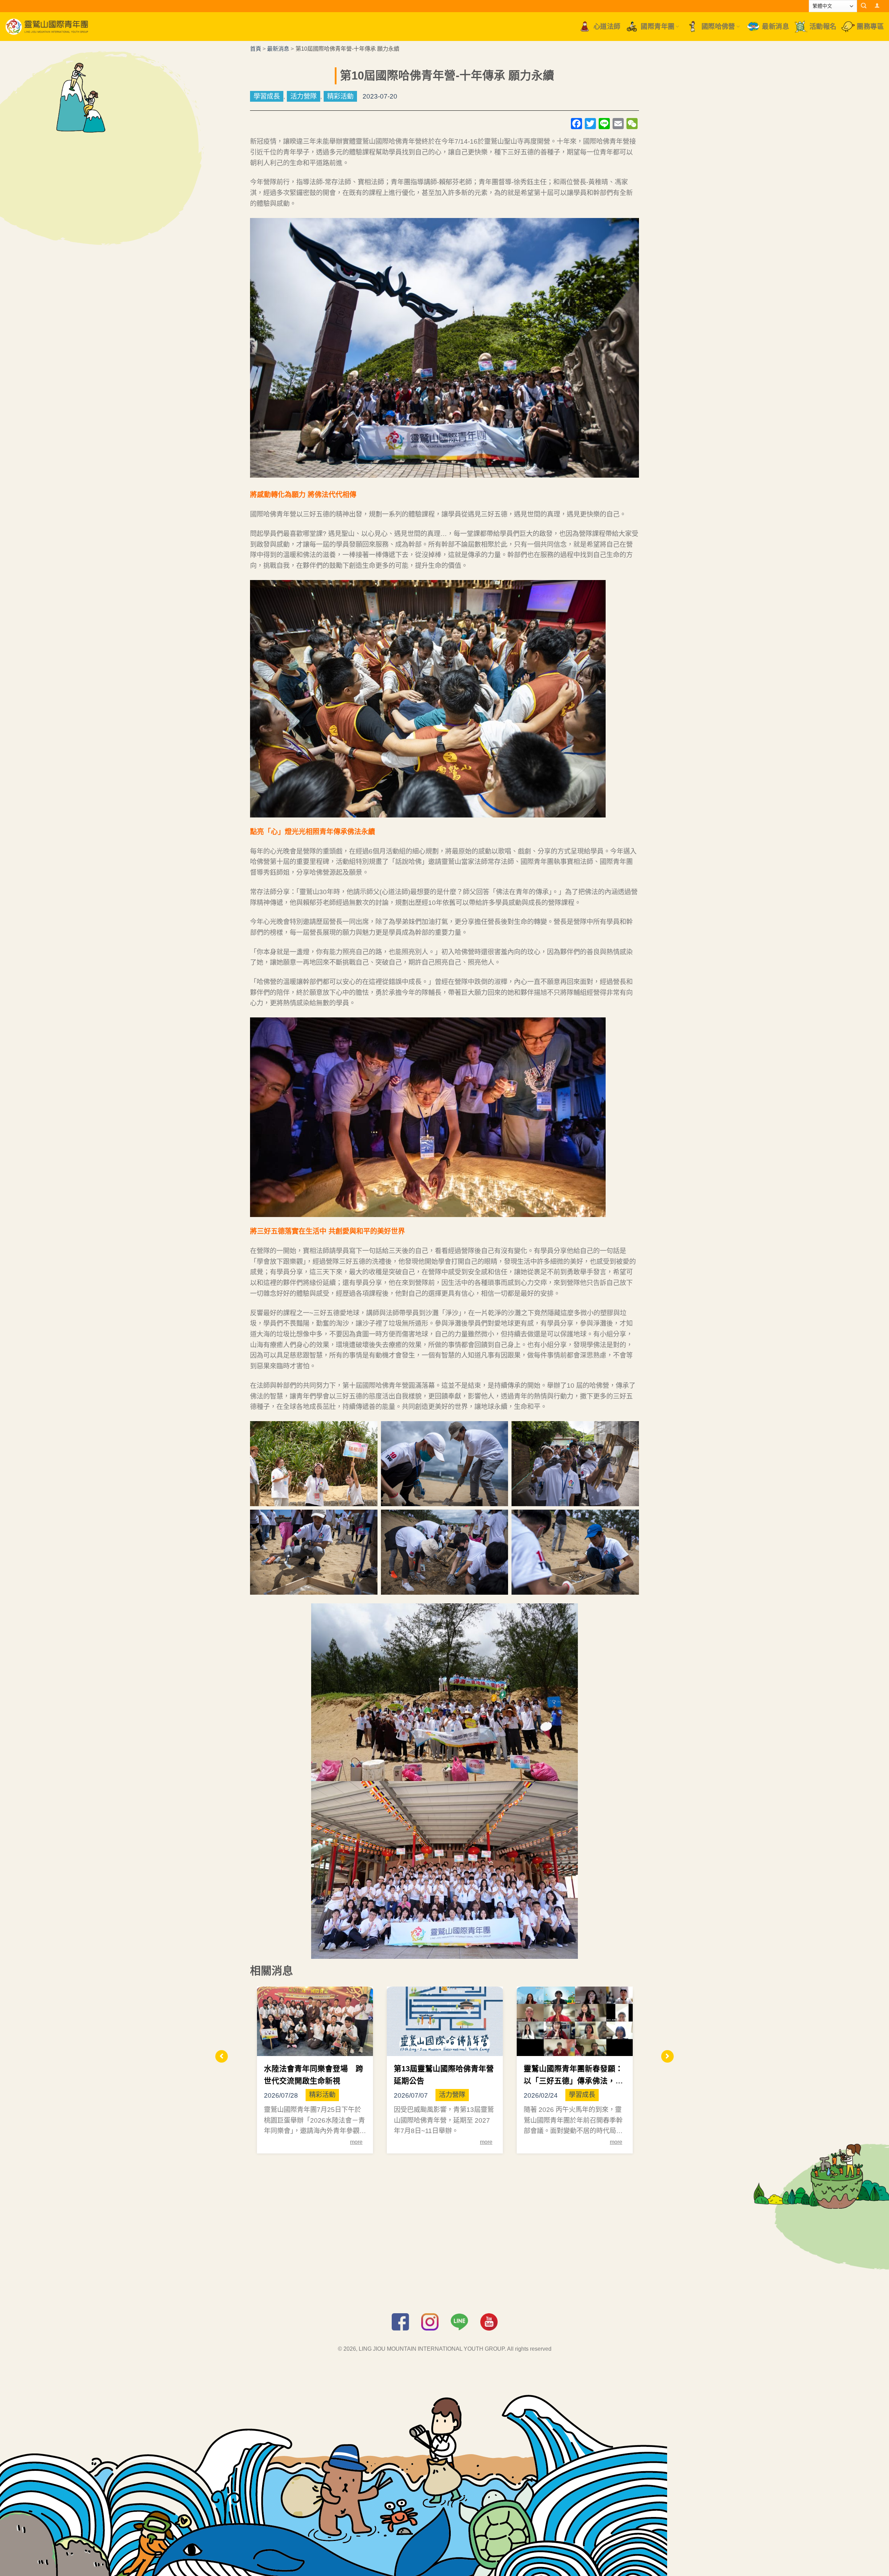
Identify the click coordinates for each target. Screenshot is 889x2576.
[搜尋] (864, 6)
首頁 (256, 49)
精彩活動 (340, 96)
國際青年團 (658, 27)
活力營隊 (304, 96)
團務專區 (870, 27)
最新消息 (775, 27)
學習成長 (267, 96)
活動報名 (823, 27)
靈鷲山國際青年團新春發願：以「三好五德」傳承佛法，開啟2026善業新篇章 (573, 2081)
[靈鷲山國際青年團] (47, 27)
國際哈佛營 (718, 27)
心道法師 (607, 27)
